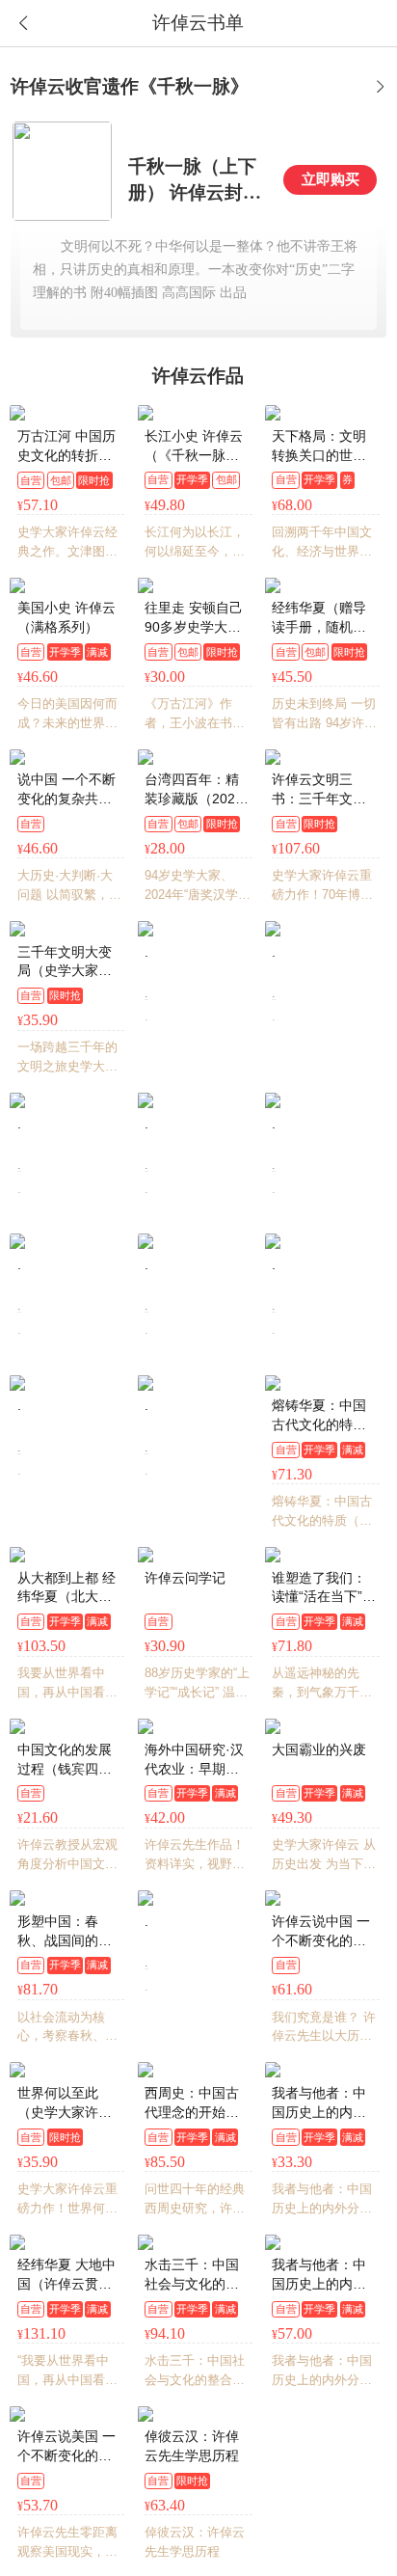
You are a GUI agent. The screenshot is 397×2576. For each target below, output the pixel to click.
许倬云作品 (198, 376)
